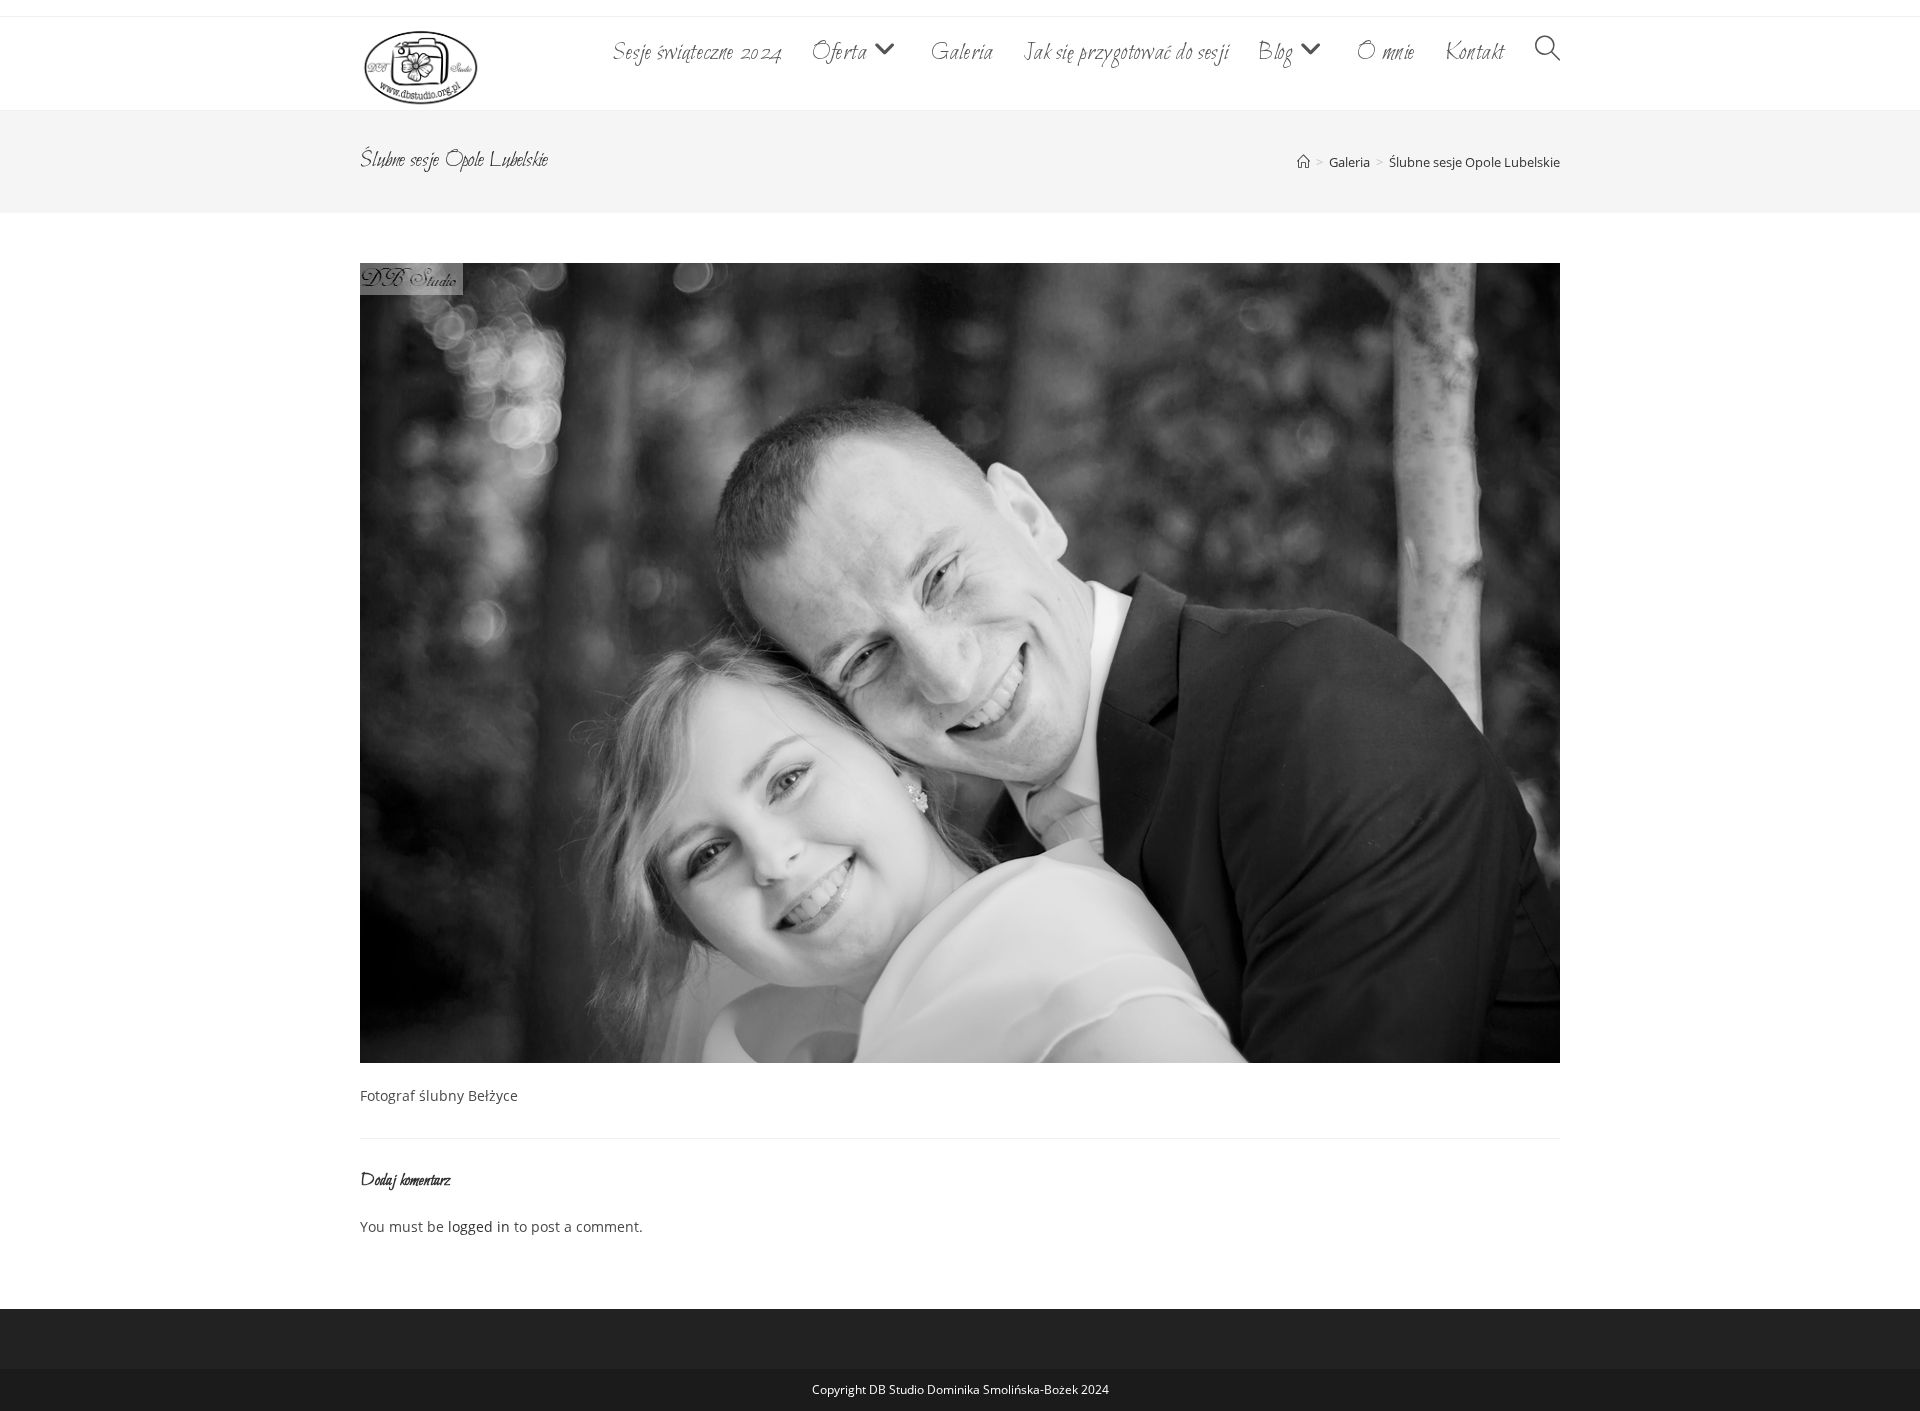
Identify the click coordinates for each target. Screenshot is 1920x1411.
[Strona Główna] (1303, 162)
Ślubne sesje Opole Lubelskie (1474, 162)
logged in (479, 1226)
